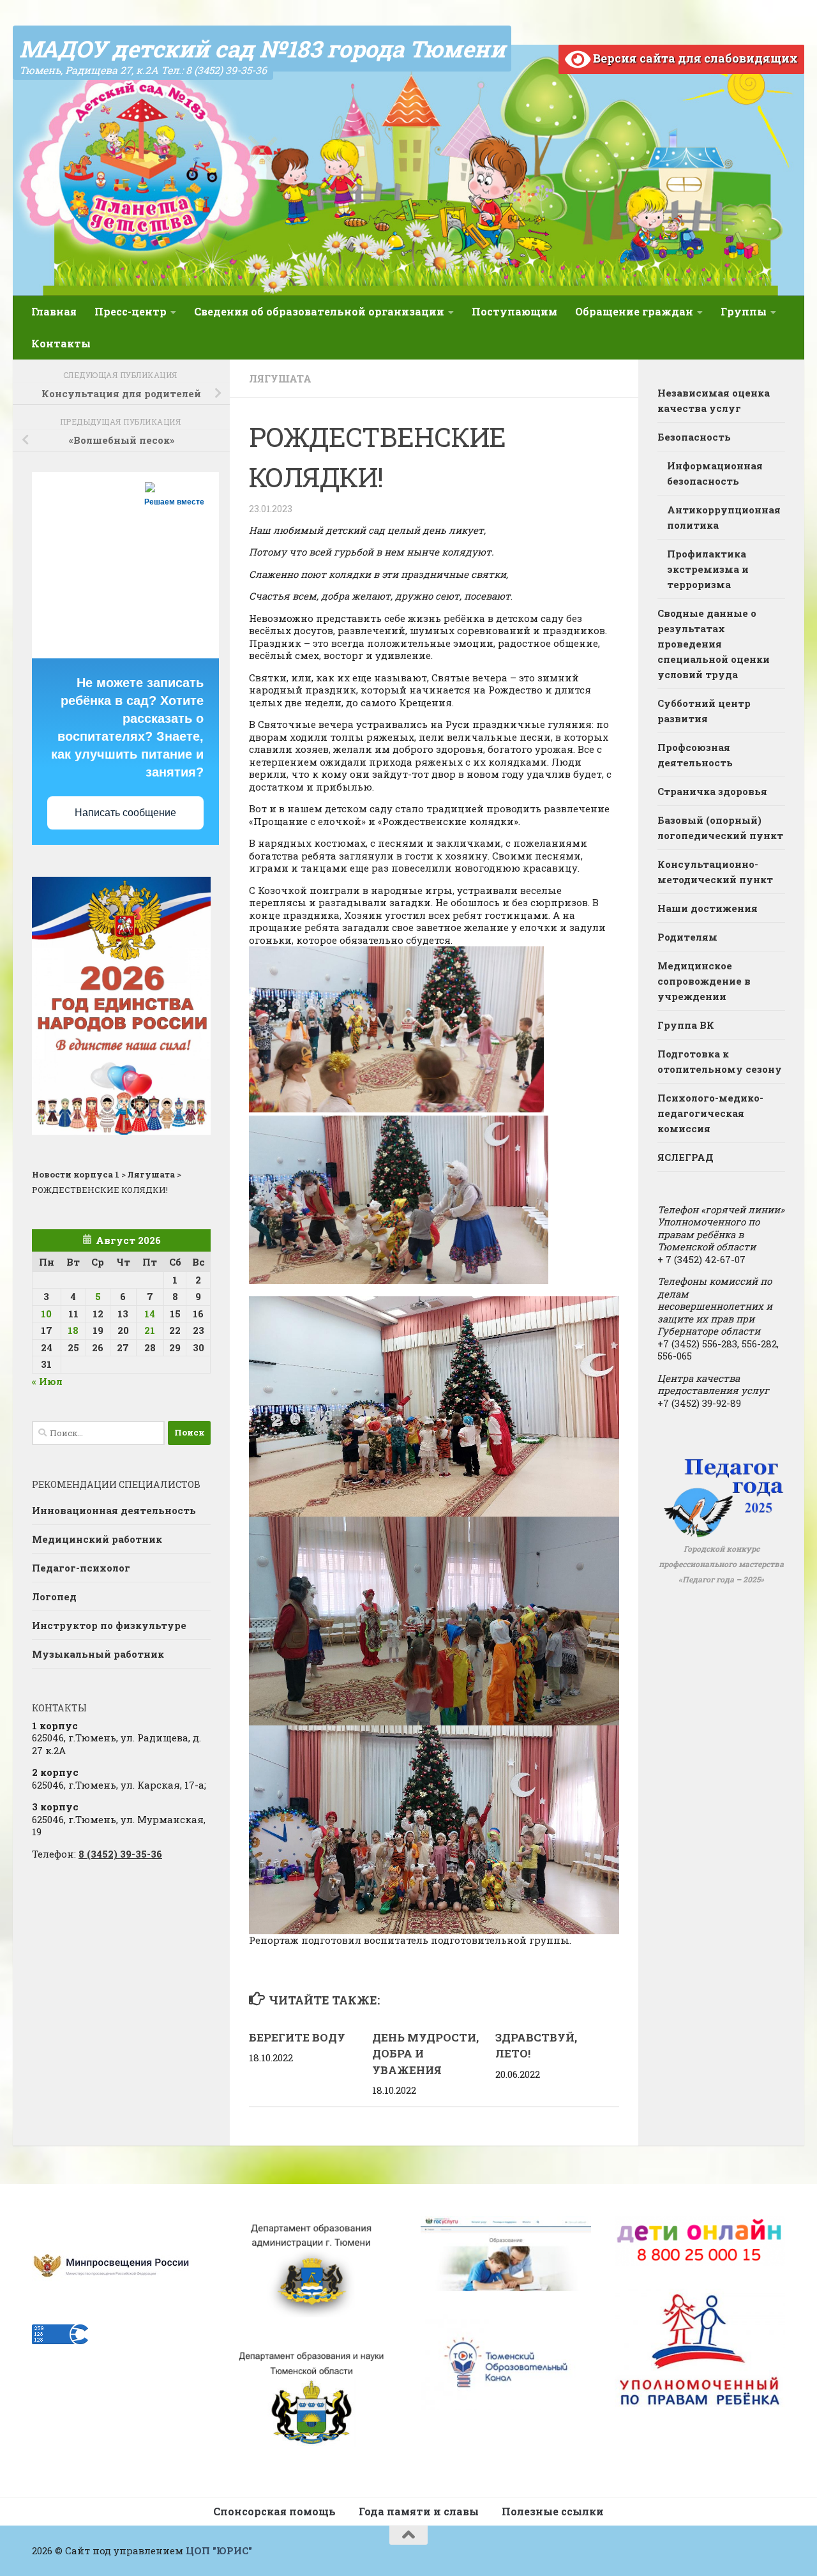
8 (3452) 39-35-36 (120, 1854)
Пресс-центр (131, 311)
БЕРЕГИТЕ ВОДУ (297, 2037)
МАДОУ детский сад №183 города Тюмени (262, 49)
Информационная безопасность (715, 473)
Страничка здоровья (712, 791)
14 (150, 1314)
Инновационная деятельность (114, 1510)
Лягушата (280, 378)
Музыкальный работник (98, 1654)
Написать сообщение (125, 813)
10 (46, 1314)
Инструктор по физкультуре (109, 1625)
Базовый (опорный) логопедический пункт (720, 828)
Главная (54, 311)
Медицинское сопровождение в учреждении (704, 981)
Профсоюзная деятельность (695, 755)
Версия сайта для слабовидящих (694, 58)
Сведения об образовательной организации (319, 311)
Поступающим (514, 311)
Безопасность (694, 437)
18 (73, 1330)
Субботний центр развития (704, 711)
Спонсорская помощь (274, 2511)
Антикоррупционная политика (724, 517)
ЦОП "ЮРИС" (219, 2550)
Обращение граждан (634, 311)
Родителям (687, 937)
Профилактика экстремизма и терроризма (708, 569)
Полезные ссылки (553, 2511)
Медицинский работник (97, 1539)
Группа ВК (686, 1025)
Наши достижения (708, 908)
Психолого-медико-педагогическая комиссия (710, 1113)
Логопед (54, 1596)
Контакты (61, 343)
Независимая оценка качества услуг (714, 400)
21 (150, 1330)
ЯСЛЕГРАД (686, 1157)
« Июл (47, 1381)
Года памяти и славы (419, 2511)
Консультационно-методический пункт (715, 872)
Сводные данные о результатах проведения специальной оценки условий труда (714, 644)
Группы (744, 311)
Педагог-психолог (81, 1568)
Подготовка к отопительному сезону (720, 1061)
